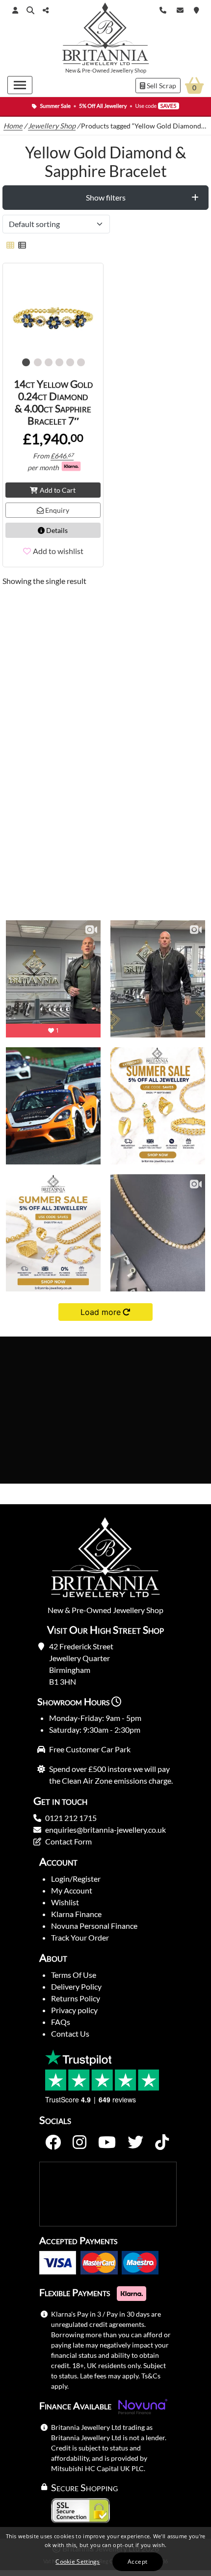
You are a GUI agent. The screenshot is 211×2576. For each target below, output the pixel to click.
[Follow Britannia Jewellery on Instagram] (79, 2143)
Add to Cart (58, 490)
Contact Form (68, 1841)
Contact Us (70, 2033)
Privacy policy (74, 2010)
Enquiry (56, 510)
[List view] (20, 245)
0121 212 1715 (71, 1818)
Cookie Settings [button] (78, 2562)
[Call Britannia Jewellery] (163, 9)
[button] (30, 10)
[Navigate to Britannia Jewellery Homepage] (106, 36)
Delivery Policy (76, 1986)
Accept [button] (137, 2562)
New (71, 70)
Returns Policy (76, 1998)
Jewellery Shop (128, 70)
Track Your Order (80, 1937)
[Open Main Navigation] (20, 85)
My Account (72, 1890)
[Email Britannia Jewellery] (180, 9)
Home (13, 126)
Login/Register (76, 1879)
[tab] (105, 198)
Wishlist (65, 1902)
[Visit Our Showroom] (197, 9)
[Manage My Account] (15, 10)
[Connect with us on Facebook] (53, 2143)
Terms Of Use (74, 1975)
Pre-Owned (96, 70)
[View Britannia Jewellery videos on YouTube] (107, 2143)
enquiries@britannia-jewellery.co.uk (105, 1830)
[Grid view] (10, 245)
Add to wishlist (58, 551)
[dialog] (105, 2551)
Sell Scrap (161, 86)
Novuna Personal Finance (94, 1926)
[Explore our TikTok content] (162, 2143)
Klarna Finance (76, 1914)
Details (56, 530)
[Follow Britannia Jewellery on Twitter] (135, 2143)
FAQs (61, 2022)
